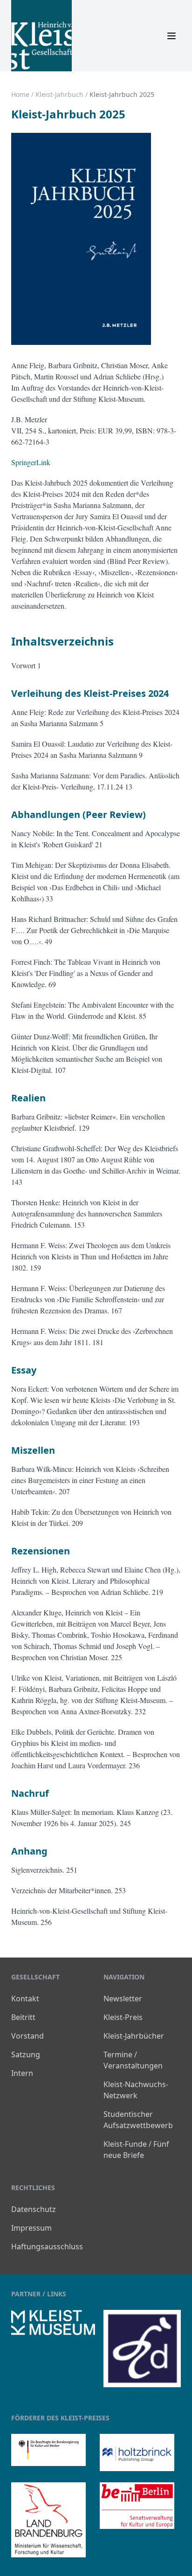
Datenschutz (34, 2209)
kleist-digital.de (130, 2393)
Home (20, 94)
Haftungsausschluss (47, 2246)
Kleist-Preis (123, 2017)
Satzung (26, 2054)
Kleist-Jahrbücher (134, 2036)
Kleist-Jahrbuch (59, 94)
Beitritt (23, 2017)
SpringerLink (31, 462)
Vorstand (27, 2036)
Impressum (31, 2228)
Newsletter (123, 1999)
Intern (22, 2073)
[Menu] (171, 36)
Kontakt (25, 1999)
